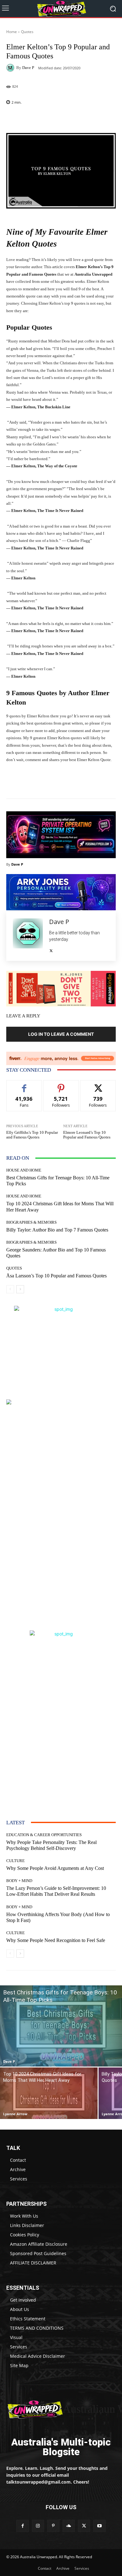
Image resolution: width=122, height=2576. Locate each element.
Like (24, 1085)
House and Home (24, 1170)
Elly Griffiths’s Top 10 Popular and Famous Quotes (32, 1135)
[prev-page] (10, 1289)
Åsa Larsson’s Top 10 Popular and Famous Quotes (56, 1276)
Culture (15, 1861)
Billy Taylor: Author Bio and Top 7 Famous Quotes (57, 1230)
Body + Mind (19, 1881)
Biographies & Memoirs (31, 1222)
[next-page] (20, 1289)
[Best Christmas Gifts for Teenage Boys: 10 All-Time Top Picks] (61, 2026)
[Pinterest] (53, 2526)
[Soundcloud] (69, 2526)
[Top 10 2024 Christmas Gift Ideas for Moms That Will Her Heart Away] (49, 2093)
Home (12, 32)
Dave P (28, 68)
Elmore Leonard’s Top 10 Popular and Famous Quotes (87, 1135)
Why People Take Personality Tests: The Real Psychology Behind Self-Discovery (51, 1845)
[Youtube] (99, 2526)
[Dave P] (11, 68)
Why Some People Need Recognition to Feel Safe (56, 1940)
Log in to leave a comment (61, 1034)
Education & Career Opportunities (44, 1835)
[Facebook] (22, 2526)
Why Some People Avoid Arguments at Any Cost (55, 1868)
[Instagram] (38, 2526)
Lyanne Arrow (15, 2114)
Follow (61, 1085)
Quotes (27, 32)
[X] (51, 949)
